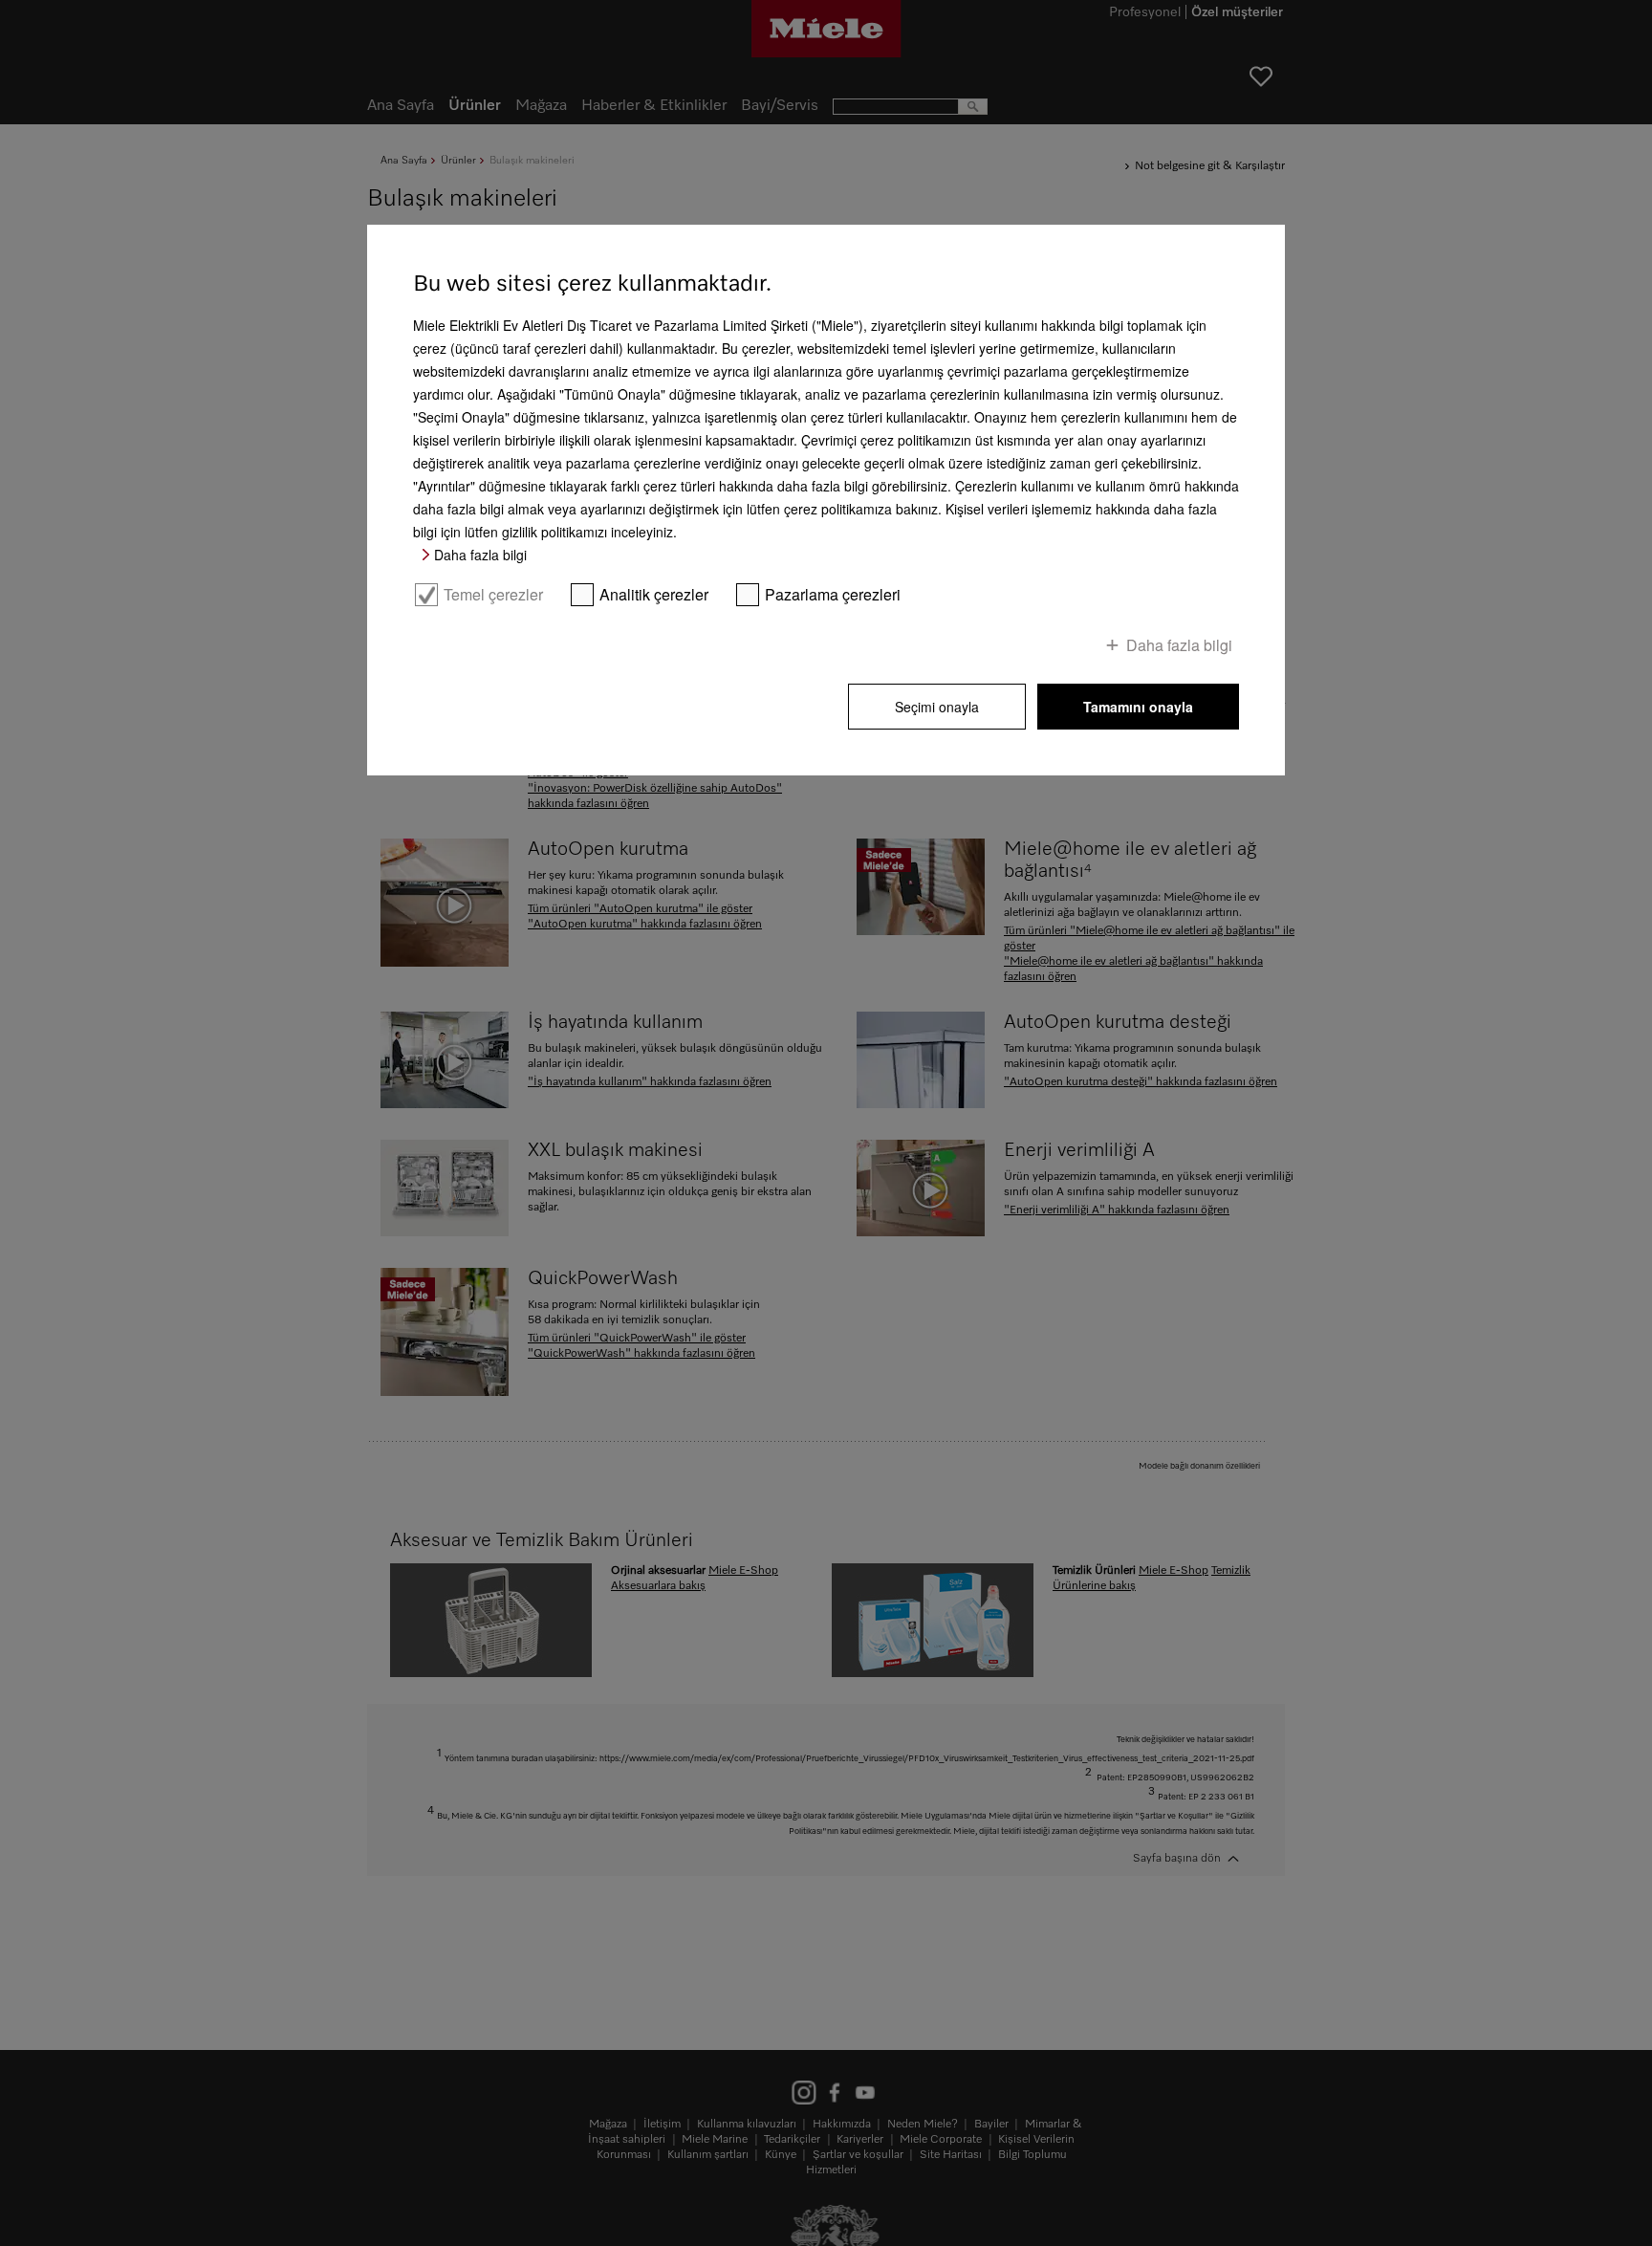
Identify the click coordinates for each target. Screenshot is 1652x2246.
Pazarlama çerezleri (833, 595)
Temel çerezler (493, 595)
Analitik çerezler (654, 595)
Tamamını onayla (1138, 707)
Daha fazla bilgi (480, 555)
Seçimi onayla (937, 707)
